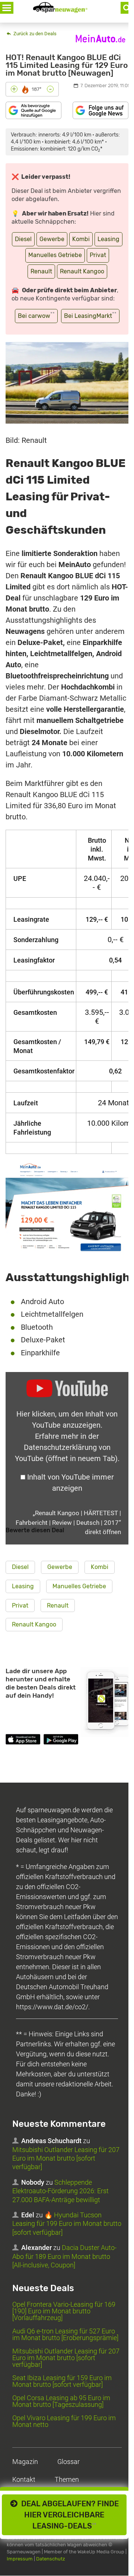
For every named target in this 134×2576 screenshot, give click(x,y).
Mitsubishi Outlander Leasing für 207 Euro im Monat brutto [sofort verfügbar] (66, 2158)
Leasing (109, 239)
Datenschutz (51, 2559)
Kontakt (24, 2479)
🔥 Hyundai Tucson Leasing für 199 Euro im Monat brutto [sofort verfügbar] (67, 2224)
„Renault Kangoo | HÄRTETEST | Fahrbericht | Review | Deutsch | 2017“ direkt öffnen (68, 1522)
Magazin (25, 2462)
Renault (41, 271)
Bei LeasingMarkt (90, 315)
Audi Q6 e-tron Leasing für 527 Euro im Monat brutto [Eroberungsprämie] (65, 2334)
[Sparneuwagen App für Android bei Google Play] (61, 1741)
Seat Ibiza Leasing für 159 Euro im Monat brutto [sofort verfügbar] (62, 2381)
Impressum (20, 2559)
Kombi (81, 239)
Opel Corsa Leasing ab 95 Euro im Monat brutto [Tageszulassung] (61, 2401)
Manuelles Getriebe (55, 255)
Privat (98, 255)
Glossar (68, 2462)
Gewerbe (52, 239)
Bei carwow (36, 315)
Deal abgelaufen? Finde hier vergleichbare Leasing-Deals (68, 2515)
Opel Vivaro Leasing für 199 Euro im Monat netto (64, 2421)
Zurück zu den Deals (34, 34)
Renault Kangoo (82, 271)
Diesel (23, 239)
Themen (67, 2479)
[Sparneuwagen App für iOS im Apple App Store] (23, 1741)
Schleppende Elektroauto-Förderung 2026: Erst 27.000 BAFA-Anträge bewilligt (60, 2191)
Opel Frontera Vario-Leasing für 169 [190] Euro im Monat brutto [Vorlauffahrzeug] (64, 2311)
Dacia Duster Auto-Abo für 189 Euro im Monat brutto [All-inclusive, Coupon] (64, 2257)
